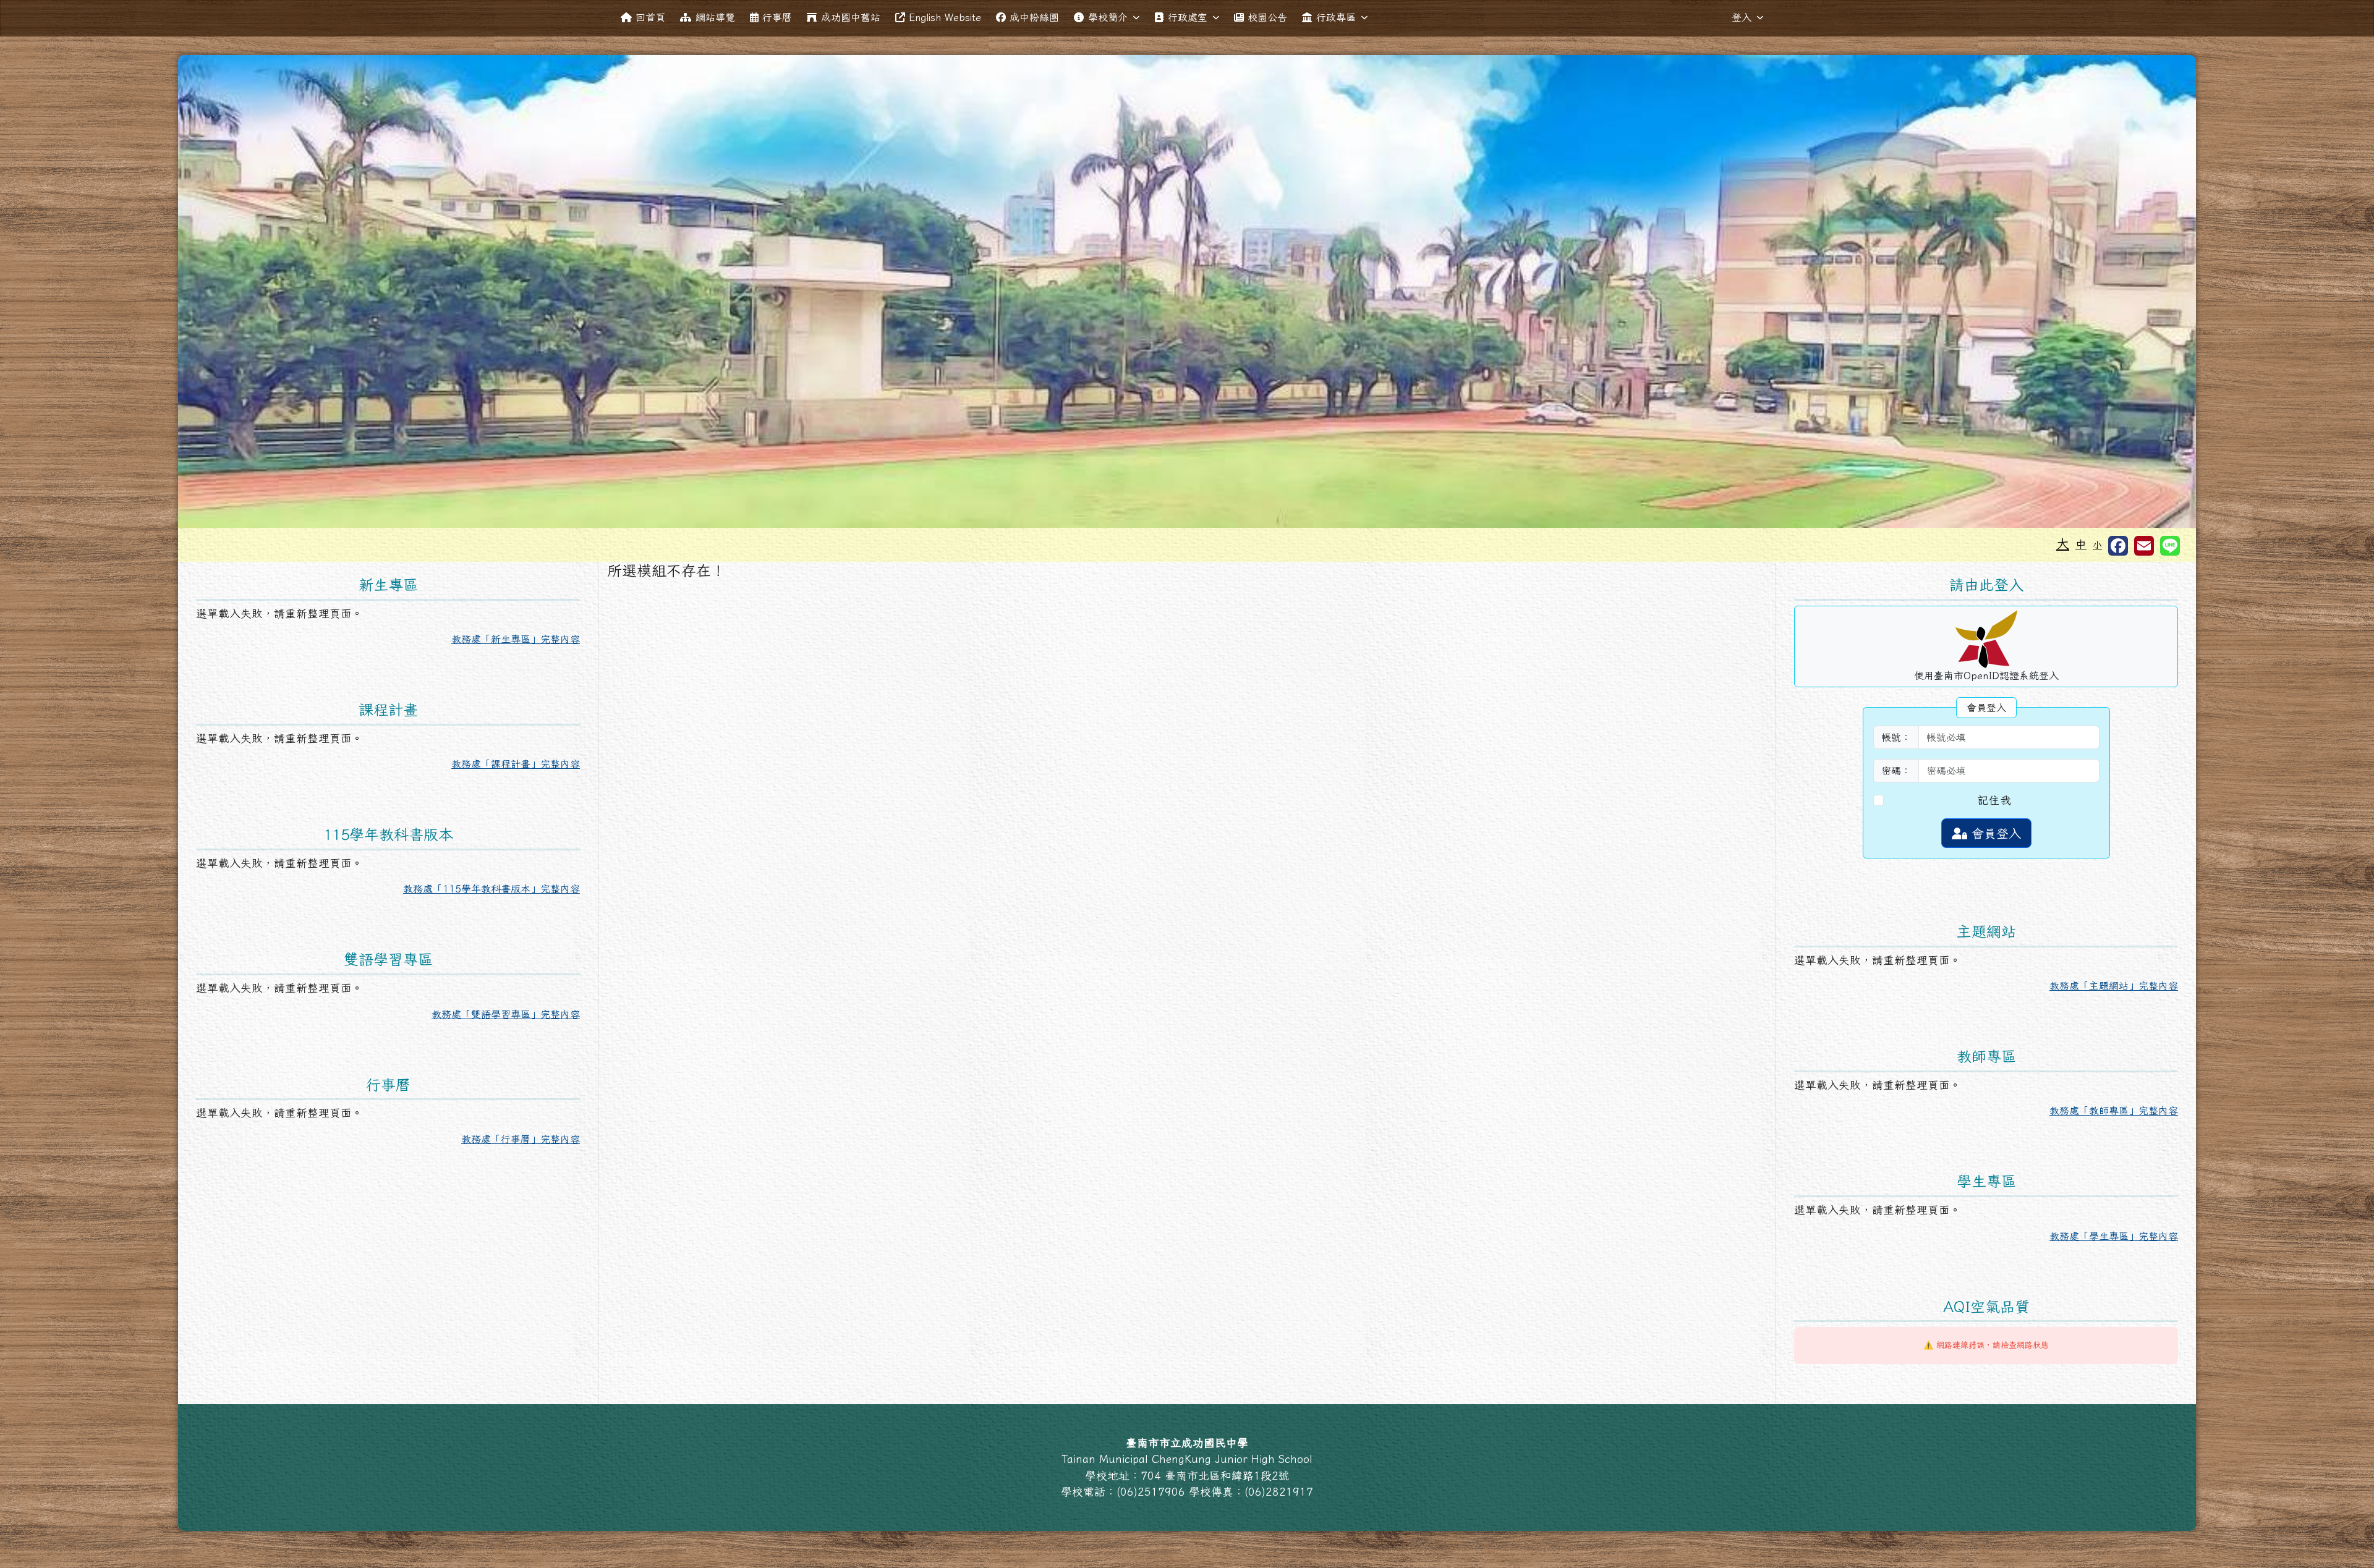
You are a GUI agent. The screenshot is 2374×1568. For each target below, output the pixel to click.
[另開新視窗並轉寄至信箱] (2144, 546)
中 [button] (2081, 544)
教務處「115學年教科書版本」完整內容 (491, 889)
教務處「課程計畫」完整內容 (516, 764)
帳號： (1896, 737)
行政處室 (1188, 17)
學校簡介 (1108, 17)
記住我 (1994, 800)
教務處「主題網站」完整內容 (2114, 986)
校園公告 (1267, 17)
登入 (1742, 17)
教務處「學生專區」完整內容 (2114, 1236)
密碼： (1896, 771)
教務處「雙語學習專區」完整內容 (506, 1014)
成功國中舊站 (851, 17)
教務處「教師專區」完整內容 (2114, 1111)
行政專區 (1336, 17)
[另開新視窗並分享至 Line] (2170, 546)
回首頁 (650, 17)
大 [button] (2063, 543)
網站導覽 (715, 17)
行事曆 (777, 17)
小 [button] (2097, 545)
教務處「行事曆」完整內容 (521, 1139)
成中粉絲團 (1034, 17)
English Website (945, 17)
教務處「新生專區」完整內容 (516, 639)
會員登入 (1994, 833)
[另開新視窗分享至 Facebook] (2118, 546)
